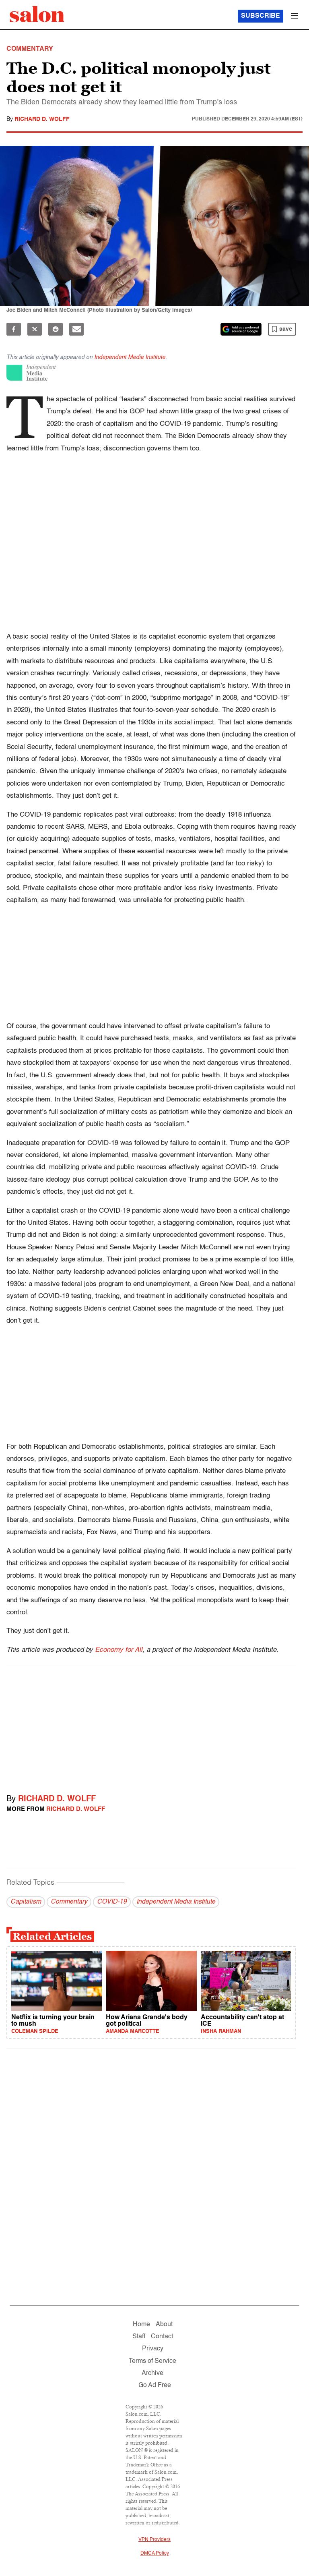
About (164, 2325)
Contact (162, 2337)
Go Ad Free (155, 2385)
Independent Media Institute (130, 357)
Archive (152, 2373)
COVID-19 (112, 1902)
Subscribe (261, 16)
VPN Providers (154, 2540)
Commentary (69, 1902)
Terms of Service (152, 2361)
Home (141, 2325)
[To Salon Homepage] (37, 14)
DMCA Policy (155, 2553)
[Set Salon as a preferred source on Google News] (241, 329)
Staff (139, 2337)
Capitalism (26, 1902)
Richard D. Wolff (42, 119)
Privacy (153, 2349)
